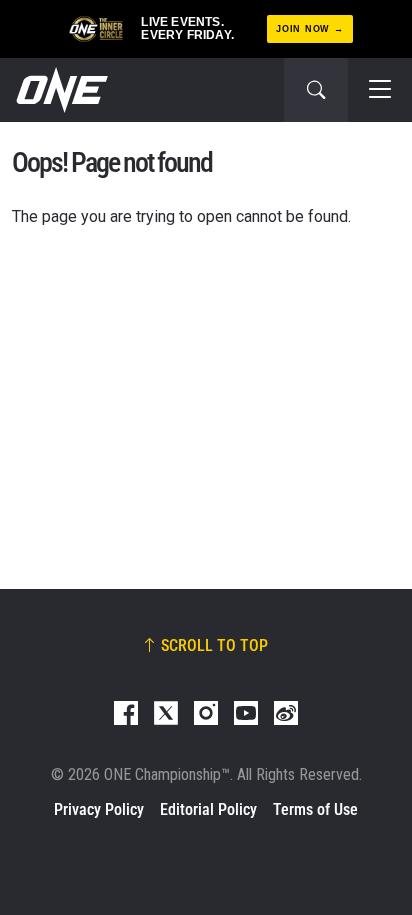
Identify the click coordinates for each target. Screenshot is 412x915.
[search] (316, 90)
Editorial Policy (208, 809)
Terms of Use (315, 809)
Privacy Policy (99, 809)
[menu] (380, 90)
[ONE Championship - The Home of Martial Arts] (60, 90)
